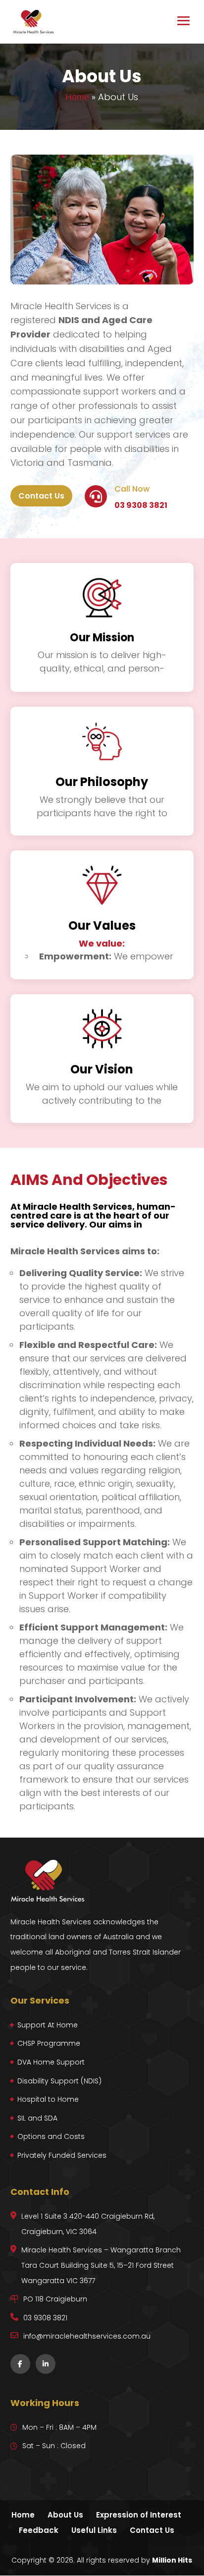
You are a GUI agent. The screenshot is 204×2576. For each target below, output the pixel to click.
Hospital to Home (48, 2099)
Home (77, 97)
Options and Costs (51, 2136)
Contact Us (41, 496)
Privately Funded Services (62, 2155)
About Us (65, 2515)
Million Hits (172, 2560)
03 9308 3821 (141, 505)
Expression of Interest (139, 2515)
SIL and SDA (37, 2118)
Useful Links (94, 2530)
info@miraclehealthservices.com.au (87, 2336)
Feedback (39, 2530)
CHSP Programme (49, 2043)
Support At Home (48, 2025)
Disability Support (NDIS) (59, 2081)
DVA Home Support (51, 2062)
